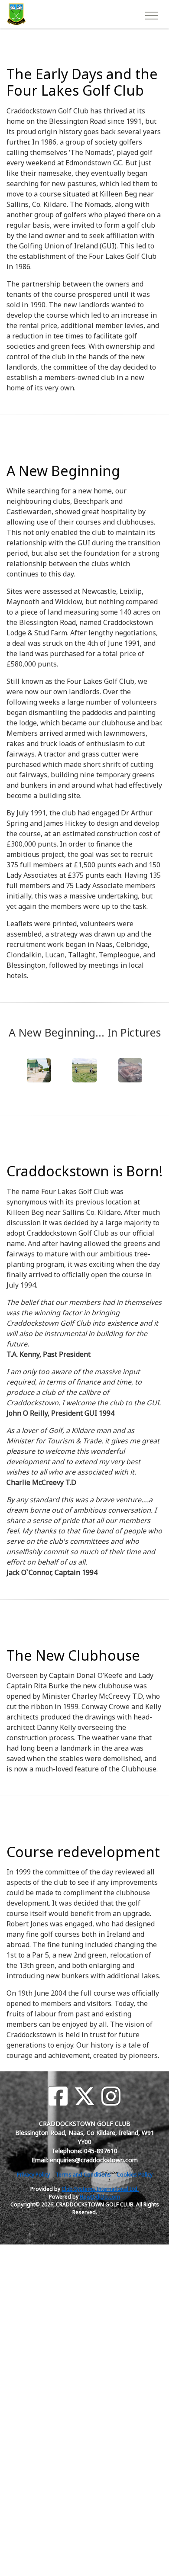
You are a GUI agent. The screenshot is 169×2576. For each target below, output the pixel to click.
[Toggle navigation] (151, 14)
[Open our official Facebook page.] (58, 2096)
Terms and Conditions (83, 2175)
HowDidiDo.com (100, 2197)
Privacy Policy (33, 2175)
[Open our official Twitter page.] (84, 2096)
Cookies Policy (135, 2175)
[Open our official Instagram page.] (111, 2096)
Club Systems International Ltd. (100, 2189)
